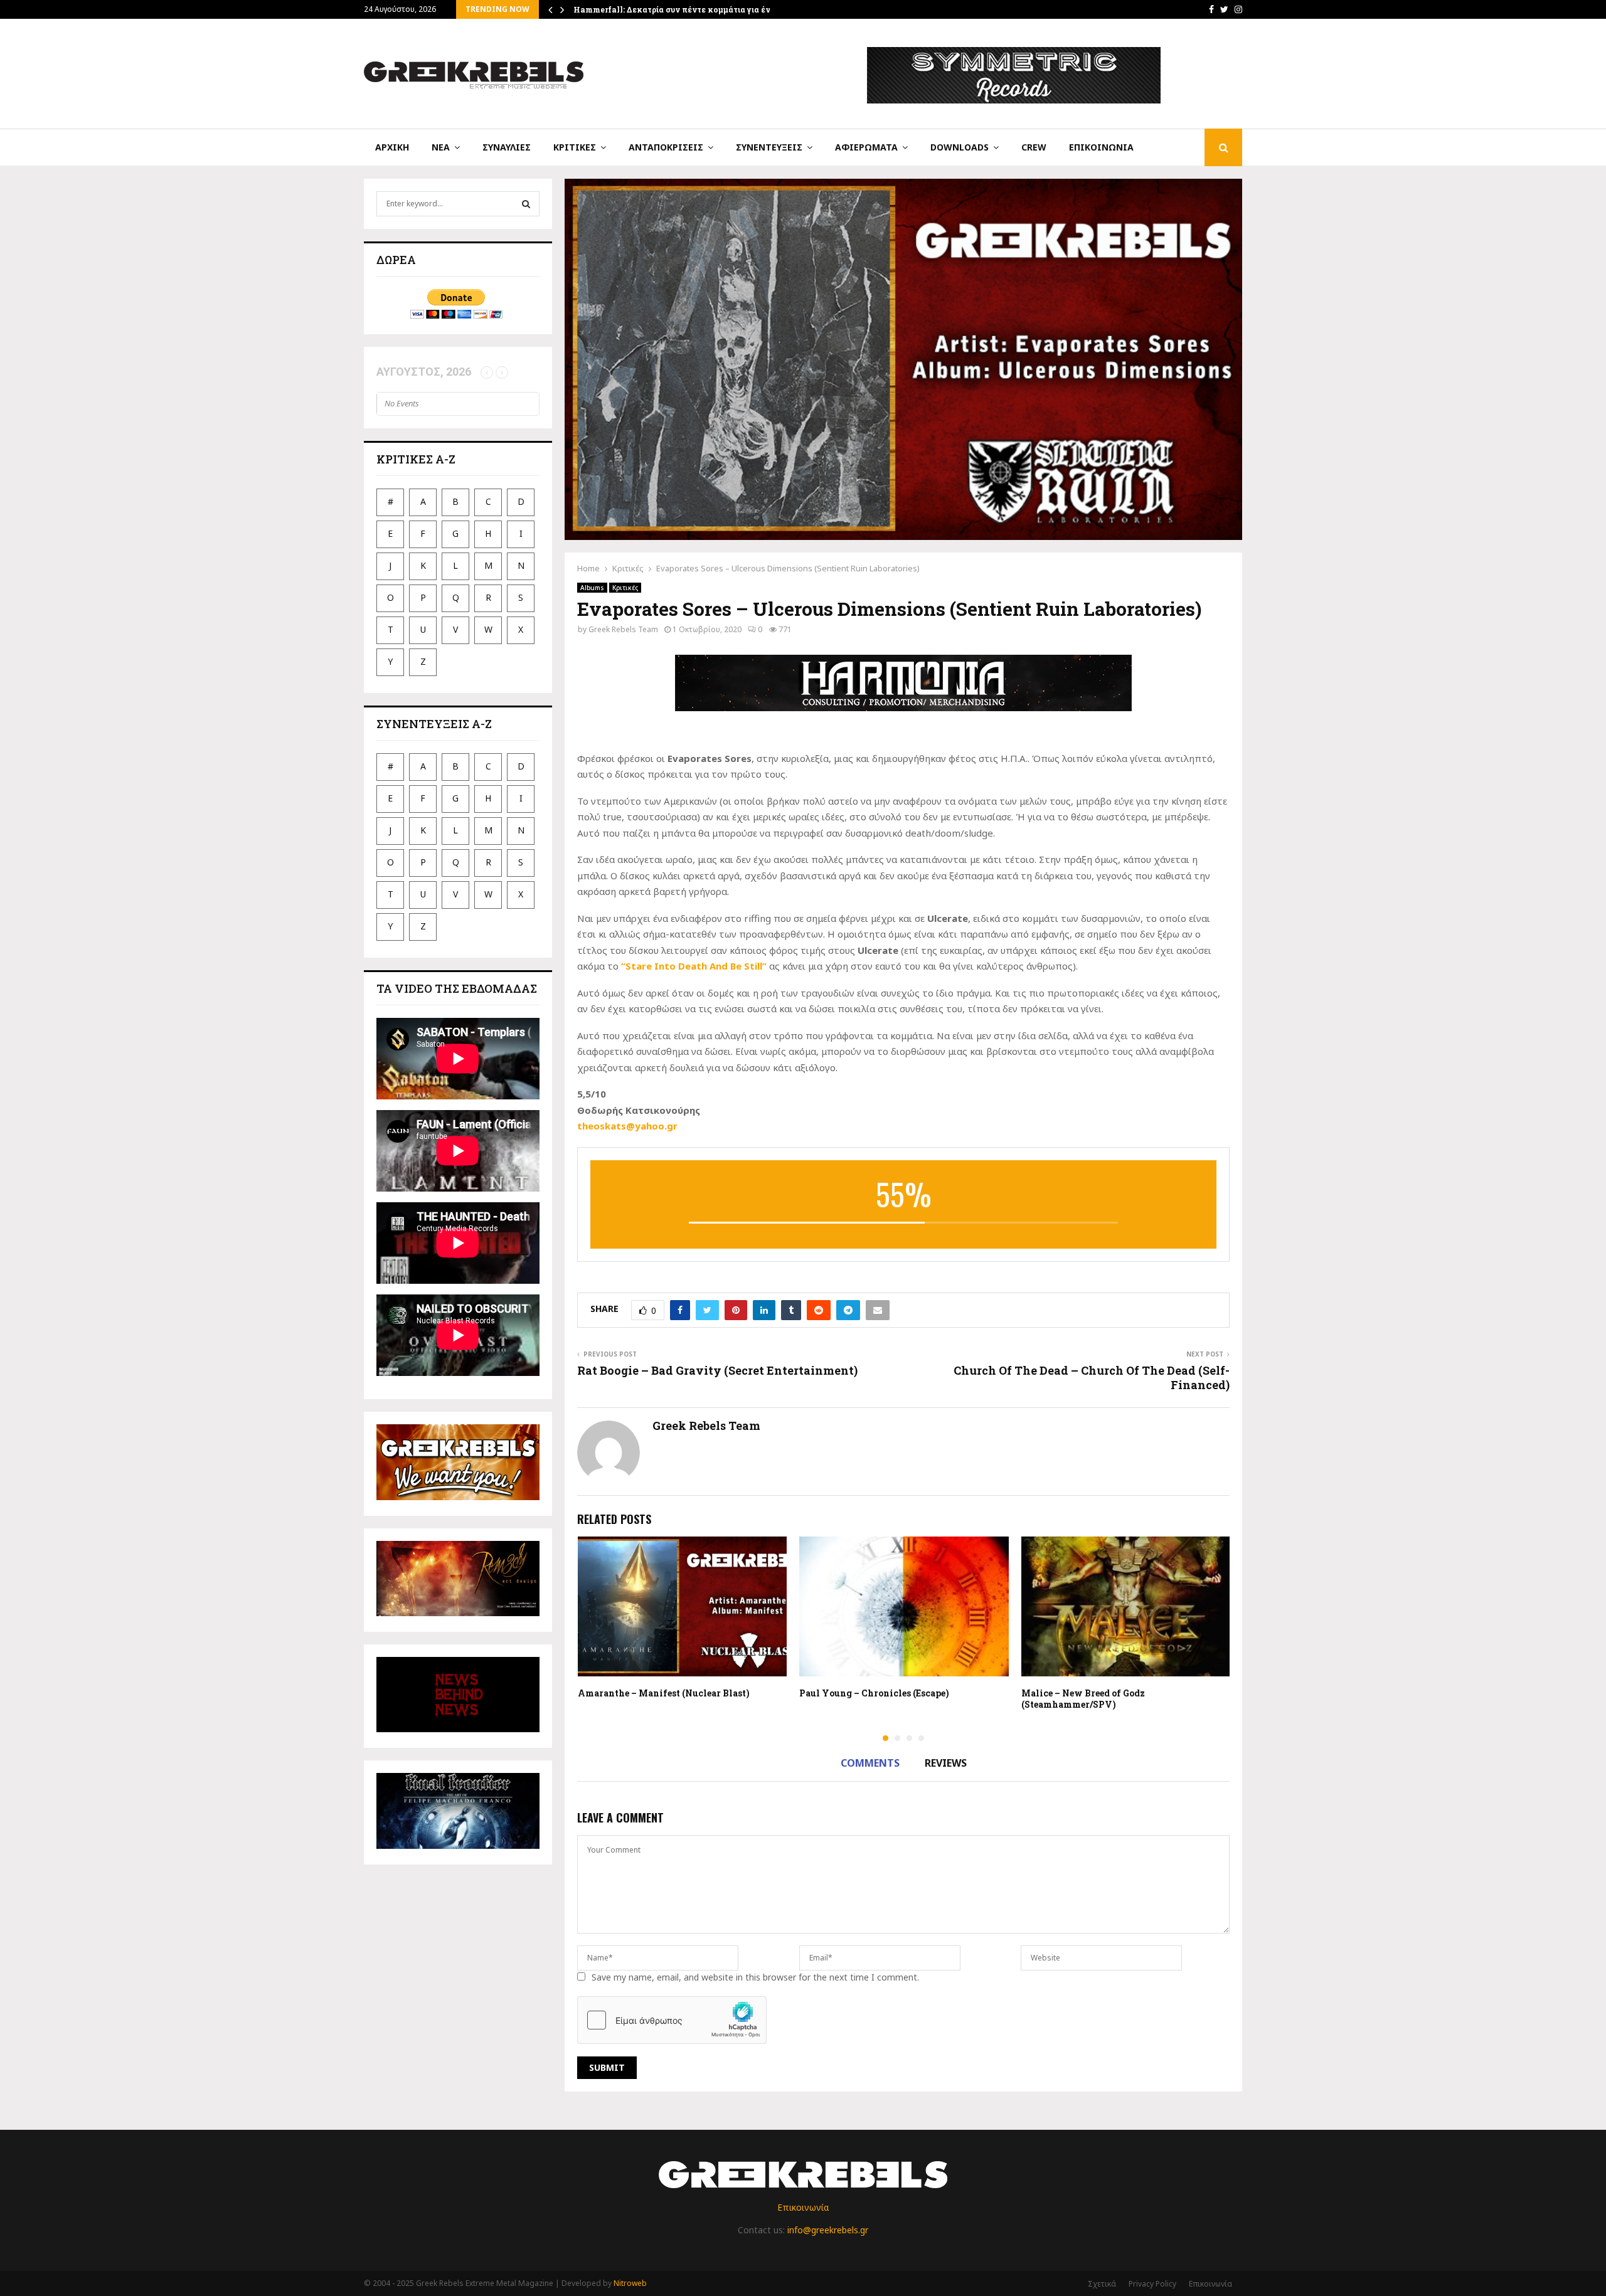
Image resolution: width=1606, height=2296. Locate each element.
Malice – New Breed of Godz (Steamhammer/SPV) (1083, 1699)
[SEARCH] (526, 204)
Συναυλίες (507, 147)
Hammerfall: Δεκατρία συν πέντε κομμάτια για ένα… (677, 9)
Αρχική (392, 147)
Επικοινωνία (1101, 147)
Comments (870, 1763)
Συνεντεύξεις (769, 147)
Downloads (960, 147)
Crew (1034, 147)
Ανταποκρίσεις (666, 147)
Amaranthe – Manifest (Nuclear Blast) (664, 1693)
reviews (946, 1763)
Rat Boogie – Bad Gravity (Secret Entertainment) (717, 1370)
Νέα (441, 147)
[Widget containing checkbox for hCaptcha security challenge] (672, 2020)
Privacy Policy (1152, 2284)
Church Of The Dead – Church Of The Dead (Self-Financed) (1092, 1378)
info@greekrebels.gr (828, 2230)
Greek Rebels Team (623, 629)
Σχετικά (1102, 2284)
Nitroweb (630, 2283)
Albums (592, 588)
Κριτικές (575, 147)
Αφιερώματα (866, 147)
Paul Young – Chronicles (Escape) (874, 1693)
